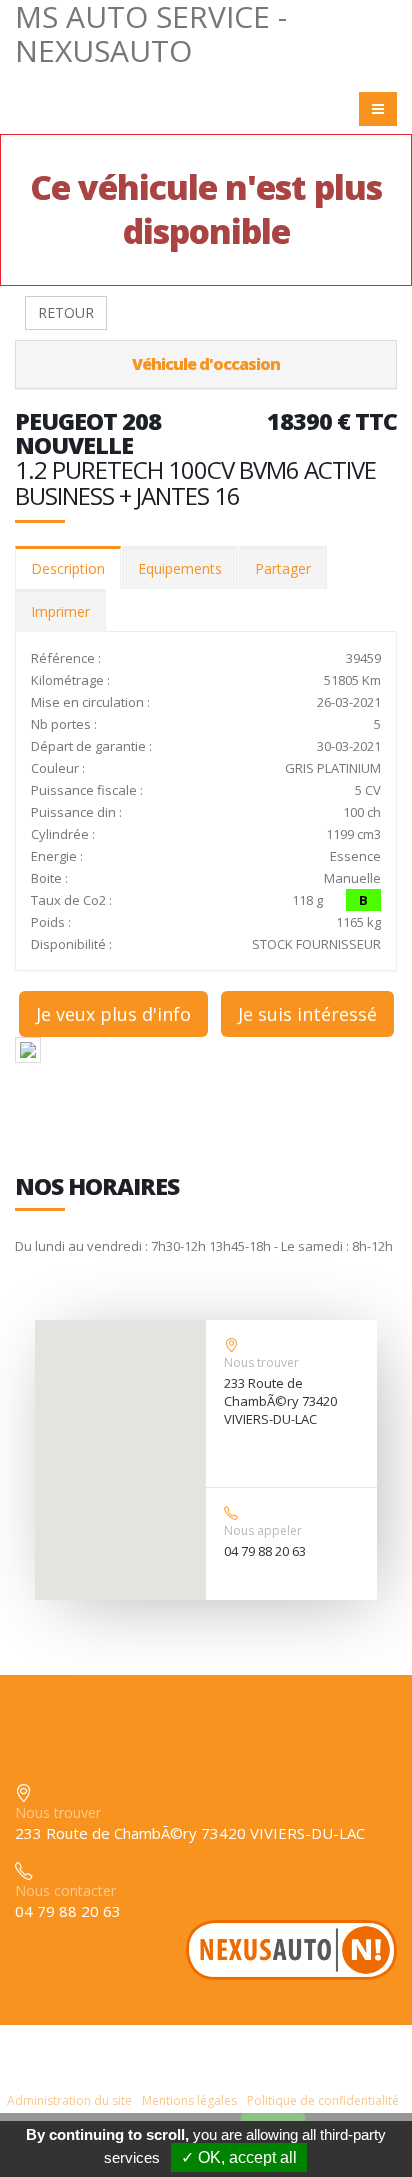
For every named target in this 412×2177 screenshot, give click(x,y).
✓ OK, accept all (239, 2157)
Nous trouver (261, 1362)
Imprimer (60, 611)
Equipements (180, 568)
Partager (283, 568)
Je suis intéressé (307, 1014)
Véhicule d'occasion (206, 364)
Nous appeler (263, 1530)
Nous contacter (65, 1890)
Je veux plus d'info (113, 1014)
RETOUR (66, 312)
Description (68, 568)
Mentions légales (189, 2100)
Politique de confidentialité (323, 2100)
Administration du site (69, 2100)
